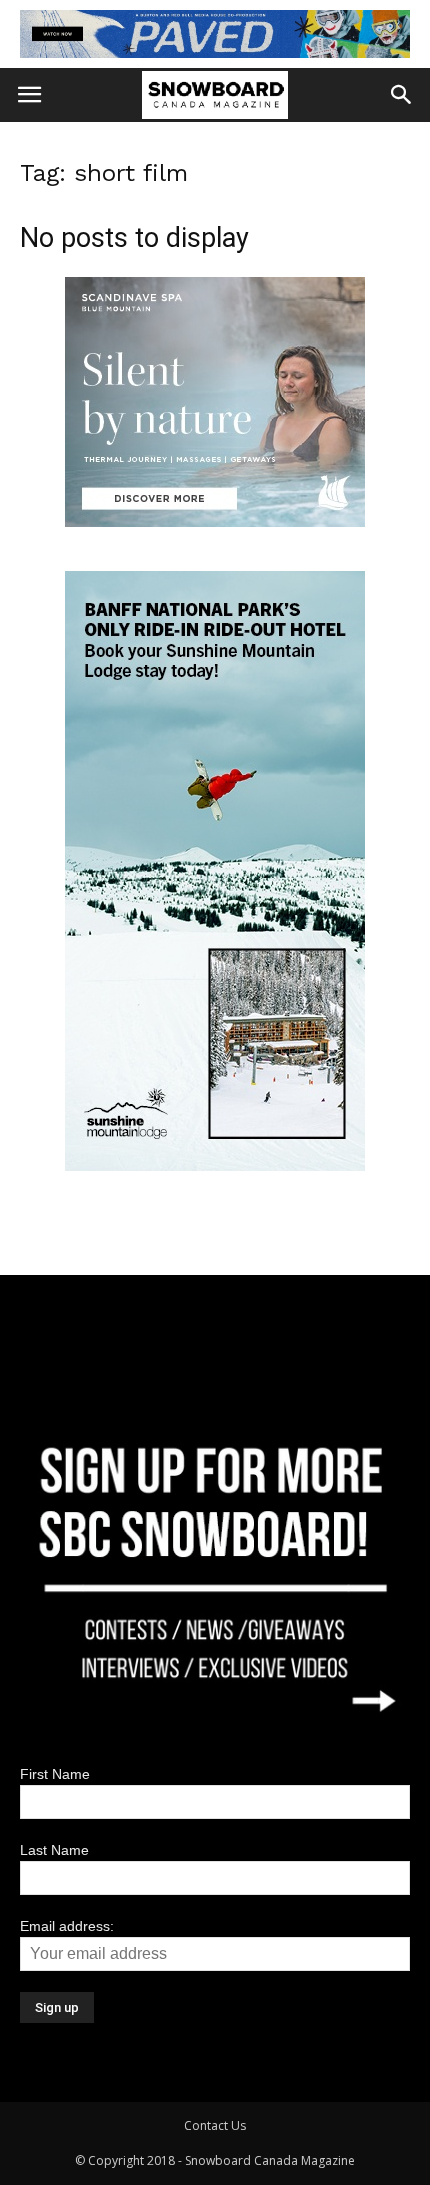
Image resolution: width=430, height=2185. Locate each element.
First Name (55, 1774)
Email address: (67, 1926)
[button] (402, 95)
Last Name (54, 1850)
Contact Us (215, 2125)
